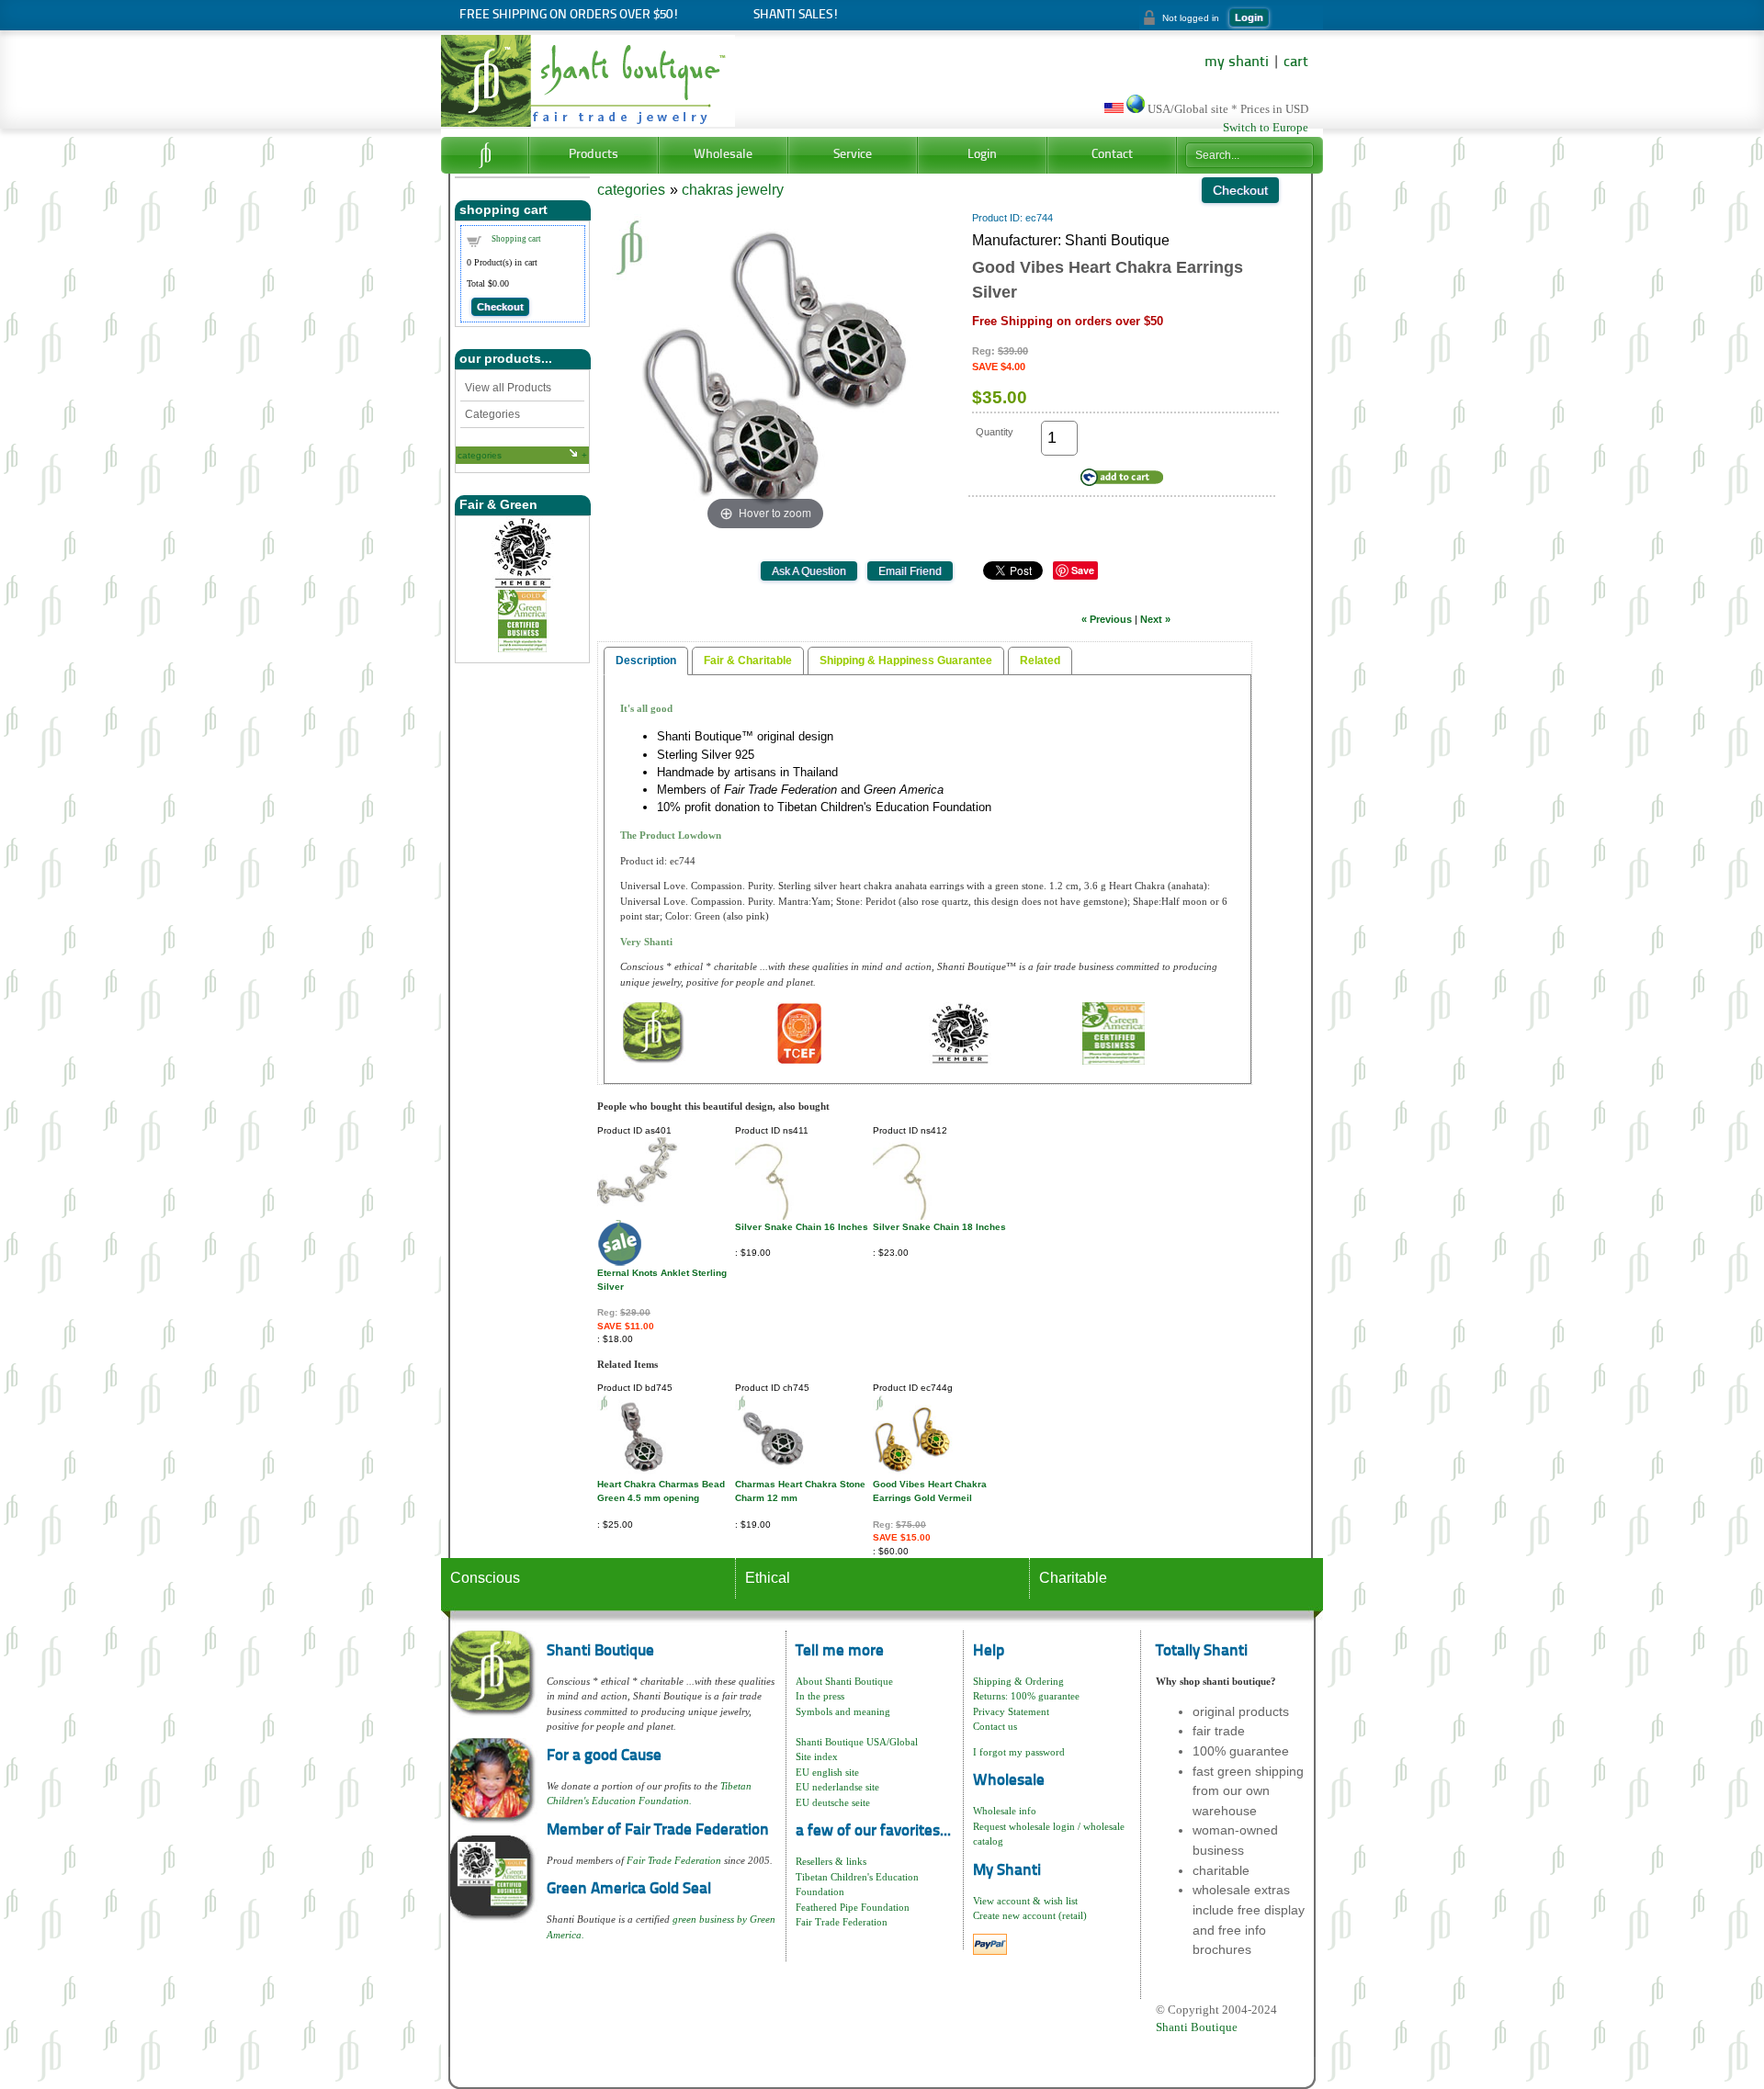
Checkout (500, 307)
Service (853, 155)
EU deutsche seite (833, 1802)
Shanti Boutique (1197, 2027)
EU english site (827, 1772)
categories (480, 455)
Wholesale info (1005, 1811)
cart (1296, 62)
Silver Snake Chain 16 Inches (802, 1227)
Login (1249, 17)
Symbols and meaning (843, 1711)
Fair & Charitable (748, 661)
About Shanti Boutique (844, 1681)
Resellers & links (831, 1861)
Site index (817, 1756)
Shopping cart (516, 239)
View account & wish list (1025, 1901)
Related (1040, 661)
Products (594, 155)
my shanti (1237, 62)
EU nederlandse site (837, 1787)
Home (485, 155)
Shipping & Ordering (1018, 1681)
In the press (820, 1696)
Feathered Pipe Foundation (853, 1907)
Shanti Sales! (796, 15)
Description (646, 661)
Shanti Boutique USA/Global (857, 1742)
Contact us (995, 1726)
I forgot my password (1019, 1752)
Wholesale (723, 155)
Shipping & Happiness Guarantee (906, 661)
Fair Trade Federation (674, 1860)
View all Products (508, 388)
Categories (492, 414)
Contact (1112, 155)
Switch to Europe (1266, 128)
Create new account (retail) (1030, 1915)
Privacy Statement (1011, 1711)
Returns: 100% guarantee (1026, 1696)
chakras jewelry (733, 190)
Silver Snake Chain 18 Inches (939, 1227)
